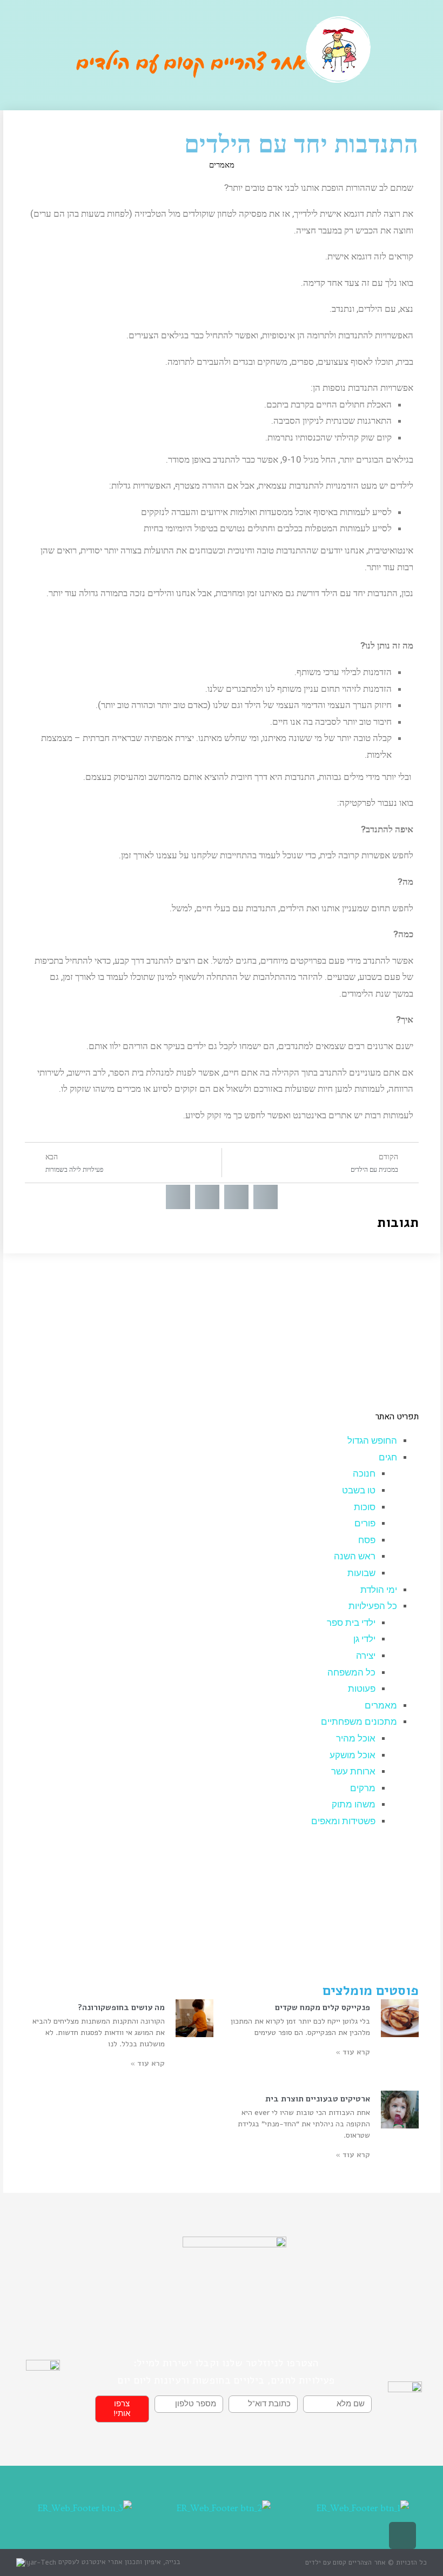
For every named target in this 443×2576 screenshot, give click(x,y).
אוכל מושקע (353, 1755)
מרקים (363, 1788)
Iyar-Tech (41, 2562)
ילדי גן (364, 1639)
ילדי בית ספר (351, 1623)
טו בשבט (359, 1490)
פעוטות (362, 1689)
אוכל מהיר (356, 1739)
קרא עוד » (353, 2052)
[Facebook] (419, 53)
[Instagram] (391, 53)
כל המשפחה (351, 1673)
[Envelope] (419, 80)
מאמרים (222, 165)
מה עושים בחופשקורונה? (121, 2007)
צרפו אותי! (122, 2409)
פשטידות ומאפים (343, 1821)
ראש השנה (355, 1556)
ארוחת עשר (353, 1771)
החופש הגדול (372, 1441)
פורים (365, 1523)
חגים (388, 1457)
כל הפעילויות (373, 1606)
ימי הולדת (379, 1590)
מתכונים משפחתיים (359, 1722)
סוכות (365, 1507)
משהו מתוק (354, 1804)
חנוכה (364, 1474)
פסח (367, 1540)
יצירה (366, 1656)
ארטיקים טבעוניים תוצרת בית (318, 2099)
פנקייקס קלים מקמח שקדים (323, 2007)
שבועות (361, 1573)
